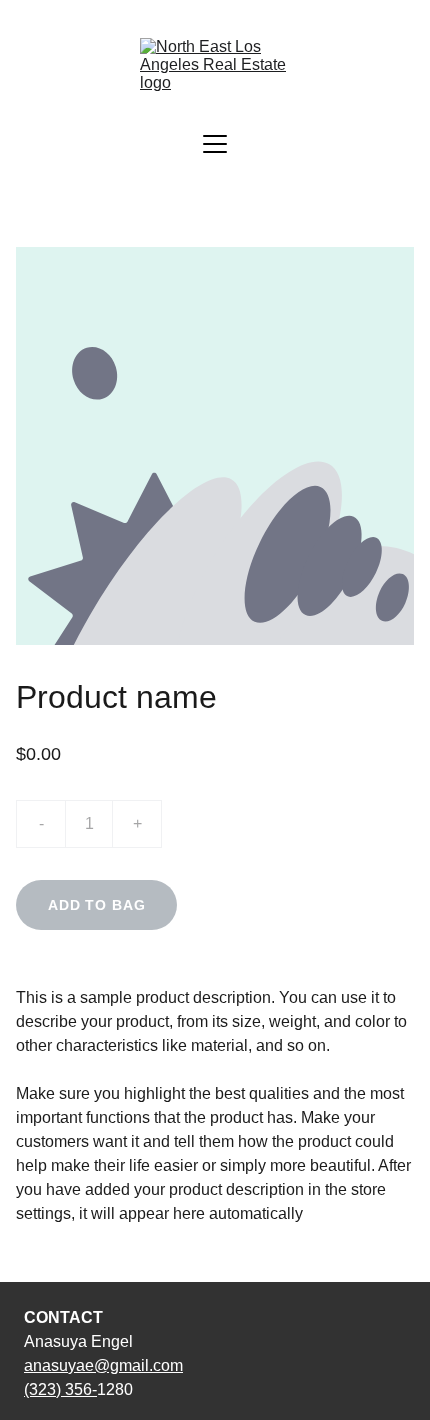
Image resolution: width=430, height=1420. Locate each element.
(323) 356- (60, 1389)
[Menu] (215, 144)
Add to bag (96, 905)
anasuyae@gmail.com (103, 1365)
